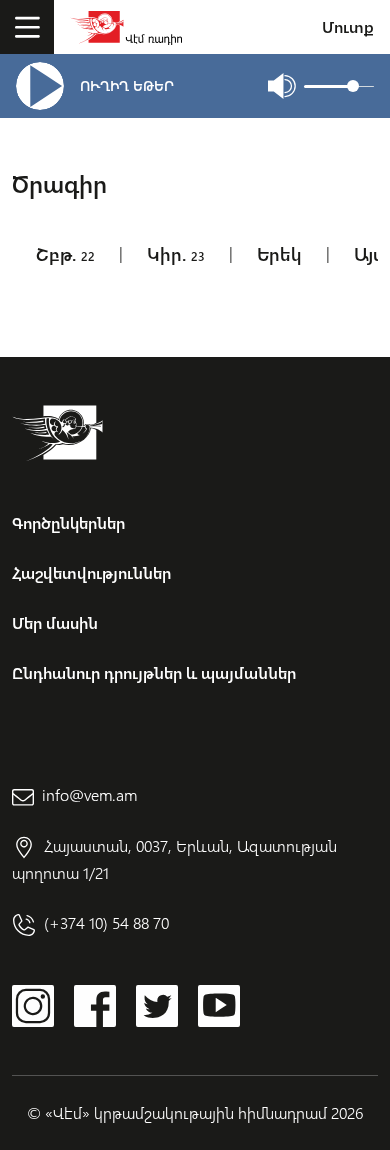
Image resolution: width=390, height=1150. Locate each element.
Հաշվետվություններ (91, 572)
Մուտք (348, 26)
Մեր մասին (55, 622)
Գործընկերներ (68, 522)
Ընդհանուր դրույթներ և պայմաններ (154, 672)
